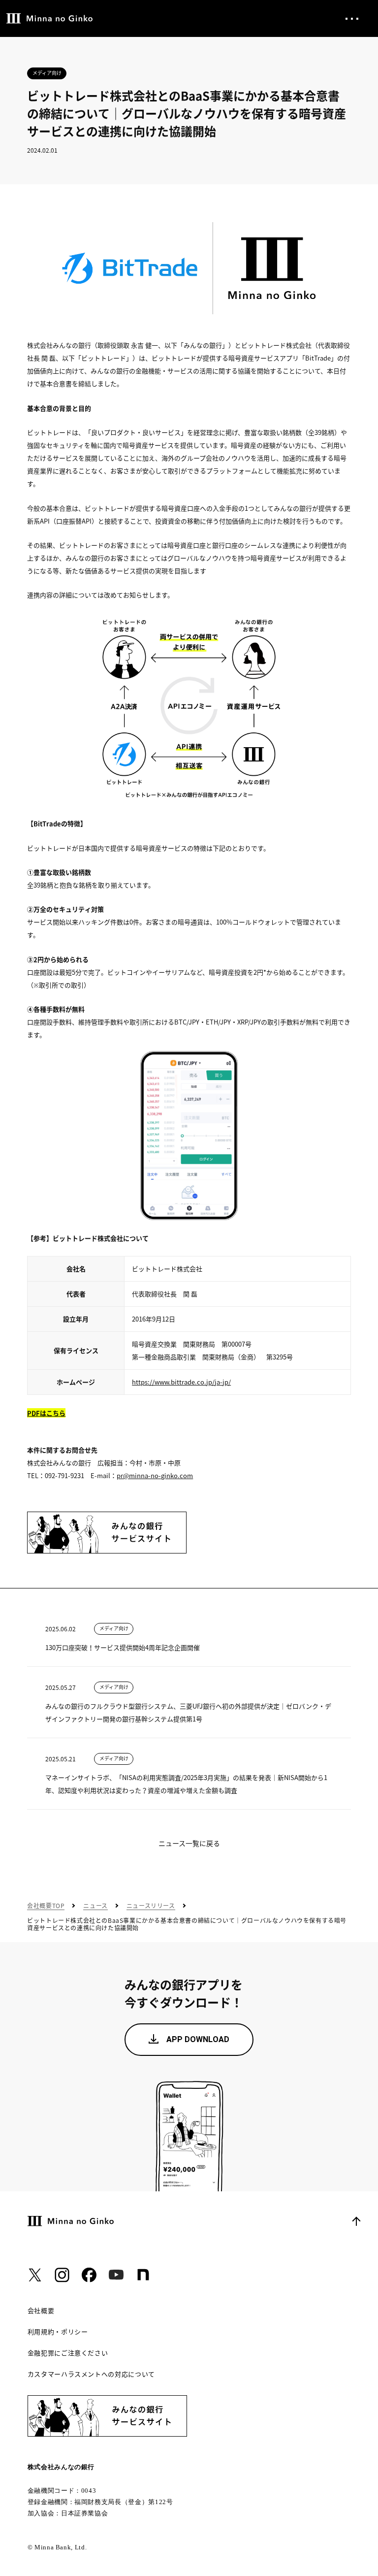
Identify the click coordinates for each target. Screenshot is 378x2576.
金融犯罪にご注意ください (68, 2353)
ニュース (95, 1906)
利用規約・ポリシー (58, 2332)
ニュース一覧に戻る (189, 1843)
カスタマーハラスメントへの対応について (91, 2374)
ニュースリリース (151, 1906)
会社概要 (41, 2311)
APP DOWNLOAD (198, 2039)
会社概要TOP (46, 1906)
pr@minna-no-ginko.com (155, 1475)
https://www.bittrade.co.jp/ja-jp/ (181, 1382)
